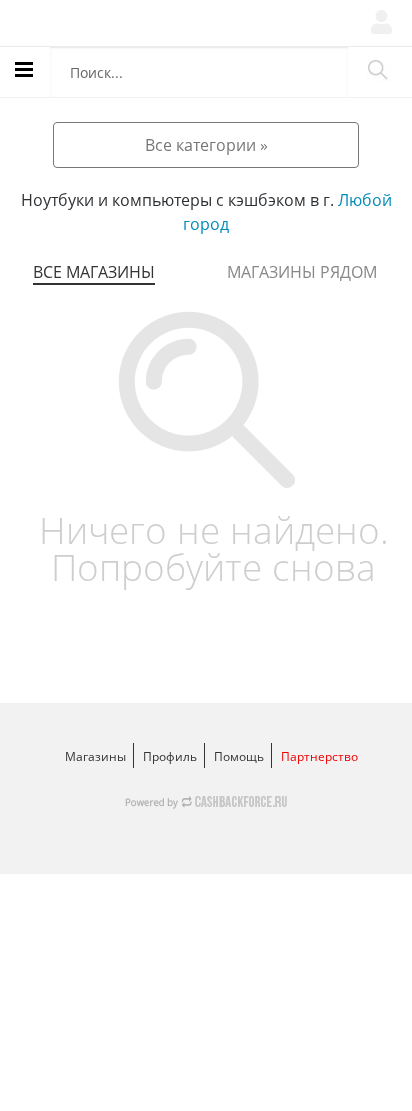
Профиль (170, 756)
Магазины (95, 756)
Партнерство (319, 756)
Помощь (239, 756)
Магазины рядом (302, 272)
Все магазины (94, 272)
